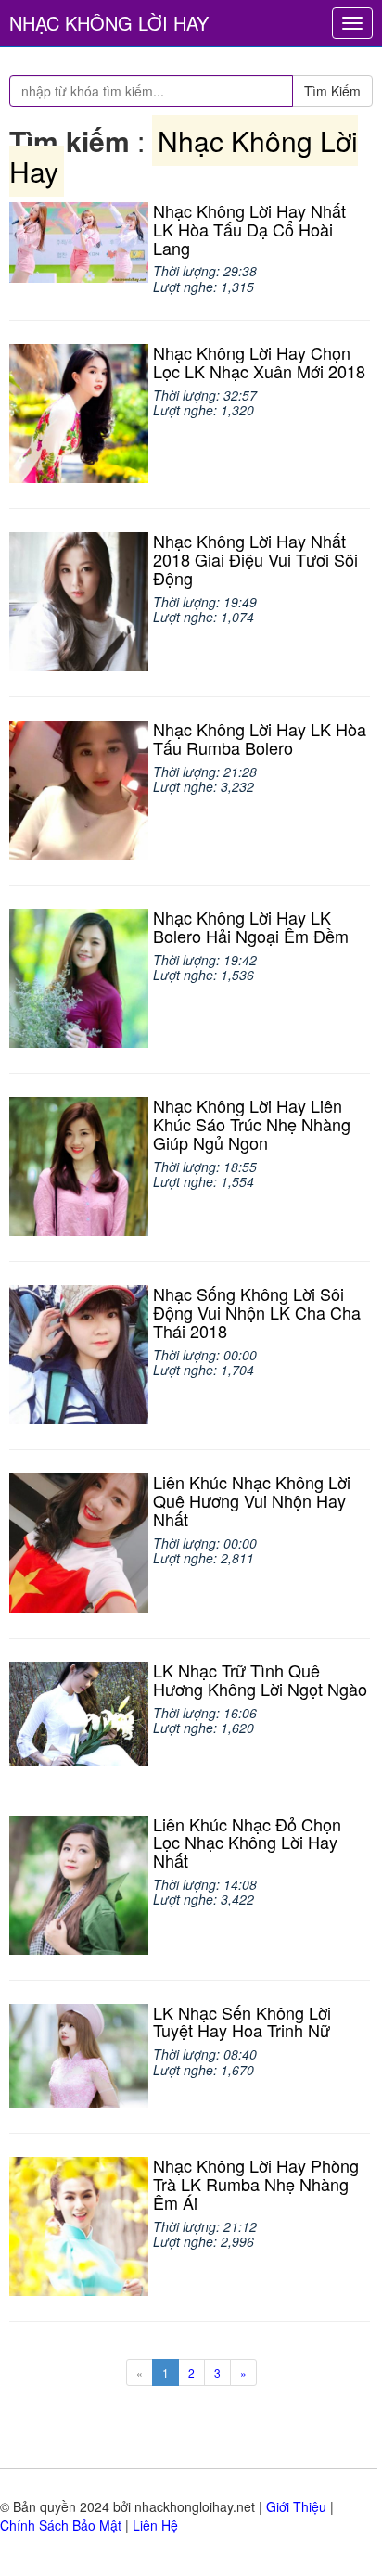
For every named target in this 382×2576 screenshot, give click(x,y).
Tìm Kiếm (332, 91)
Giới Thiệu (296, 2506)
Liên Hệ (155, 2525)
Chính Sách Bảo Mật (61, 2525)
